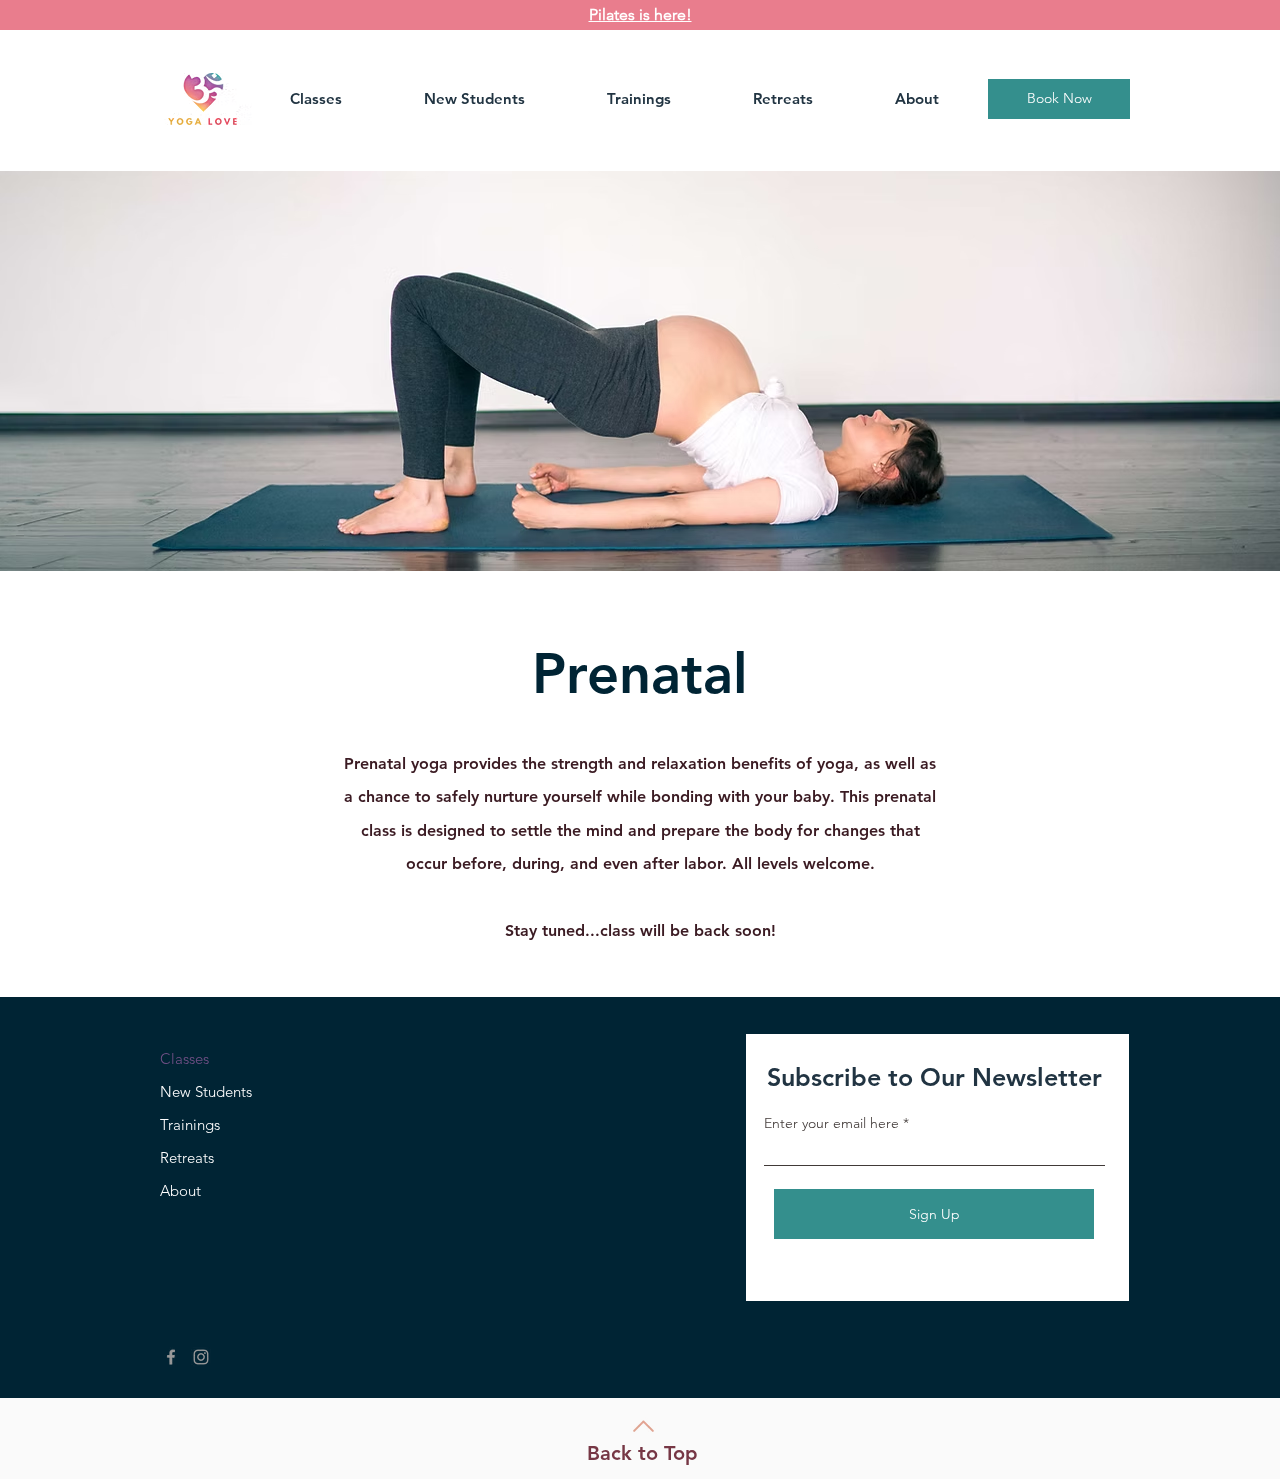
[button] (342, 99)
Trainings (190, 1124)
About (180, 1190)
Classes (184, 1058)
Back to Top (642, 1453)
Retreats (187, 1157)
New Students (206, 1091)
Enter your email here (831, 1123)
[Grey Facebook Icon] (171, 1357)
